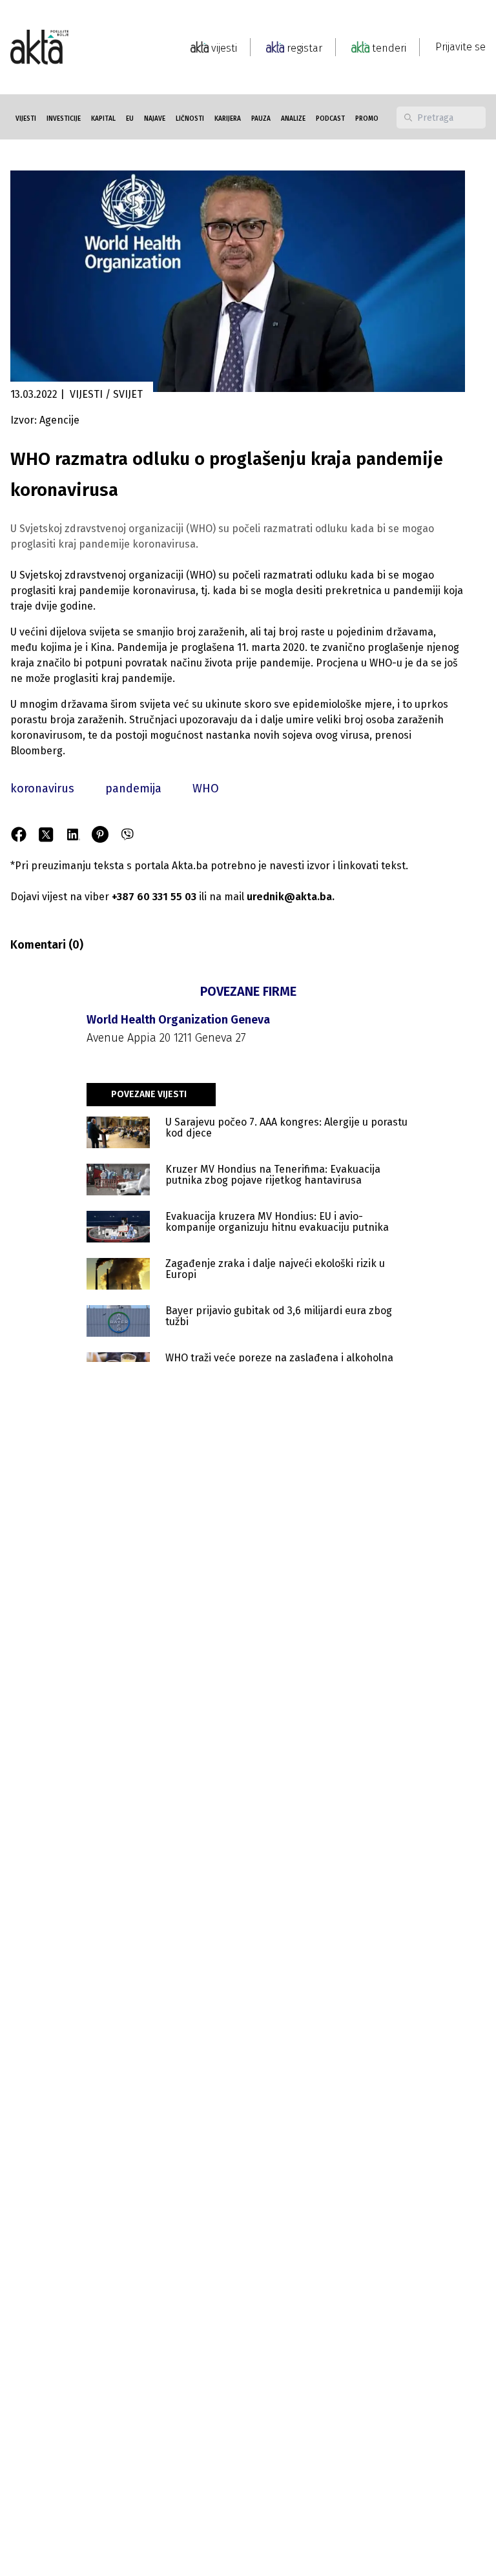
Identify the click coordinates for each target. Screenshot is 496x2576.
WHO (206, 788)
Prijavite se (460, 47)
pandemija (133, 788)
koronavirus (42, 788)
